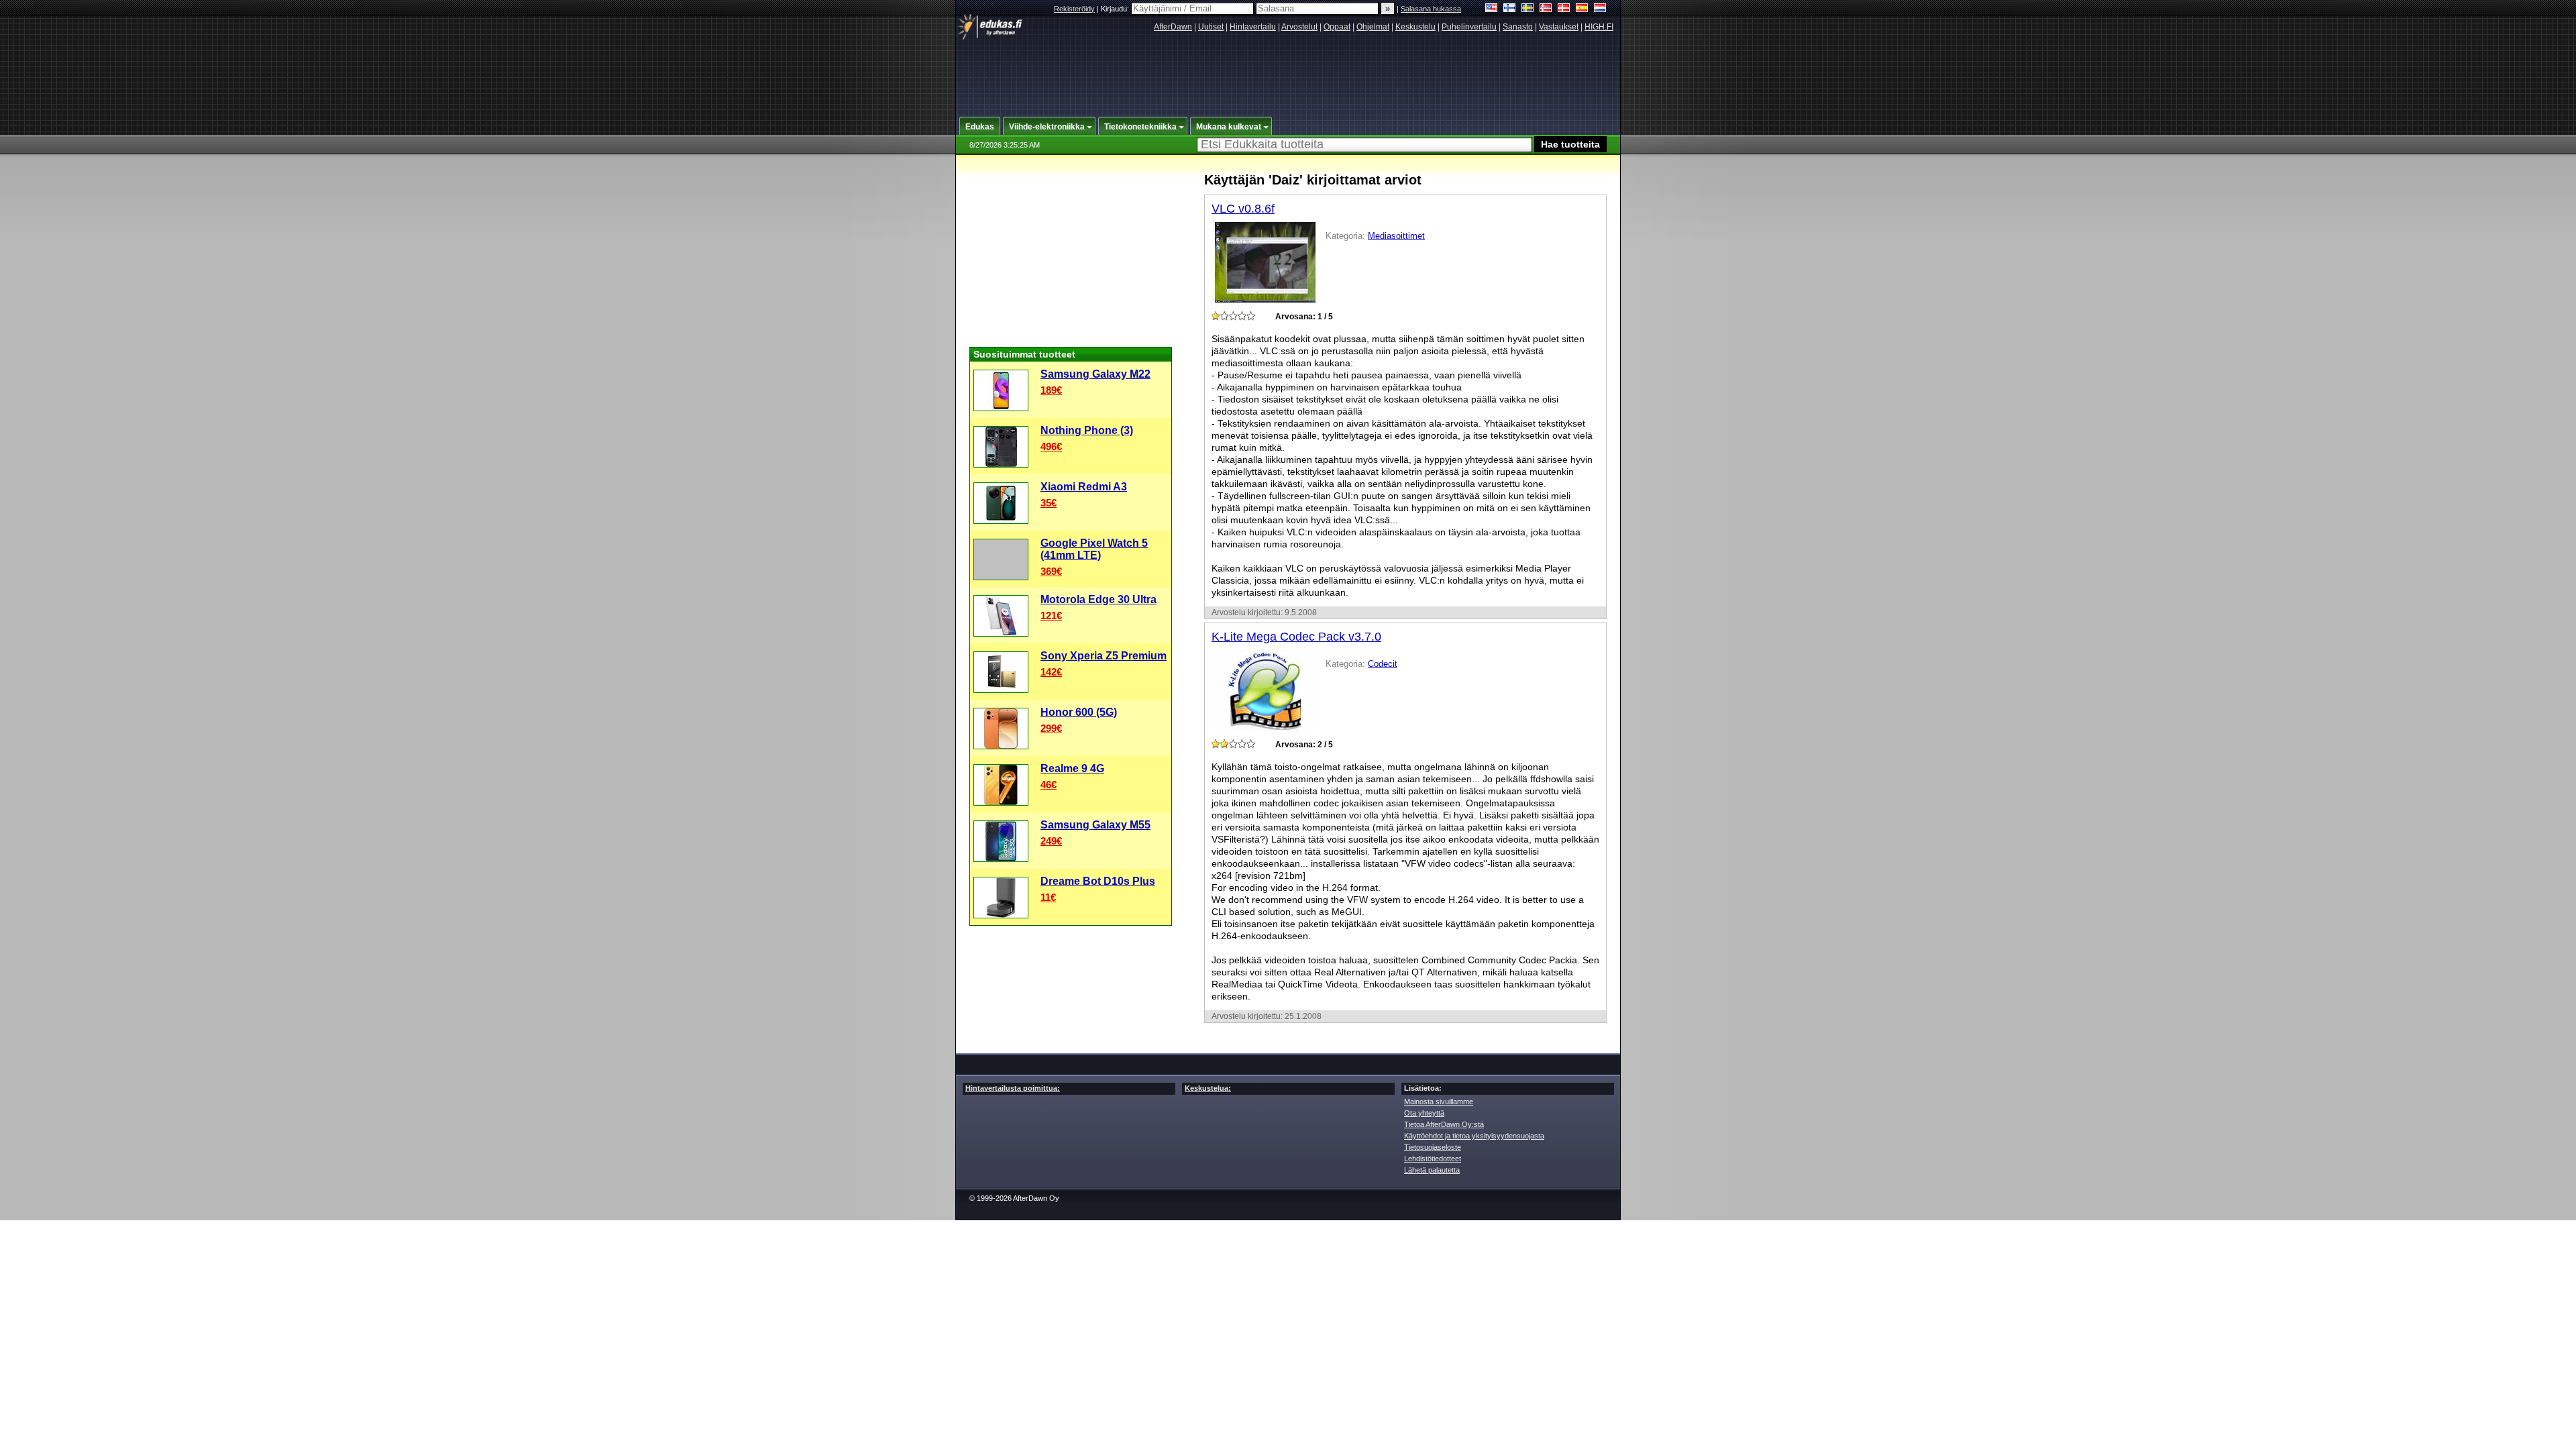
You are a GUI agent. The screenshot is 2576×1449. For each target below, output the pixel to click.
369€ (1051, 571)
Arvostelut (1299, 27)
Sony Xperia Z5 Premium (1104, 656)
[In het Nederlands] (1600, 9)
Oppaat (1337, 27)
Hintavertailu (1253, 27)
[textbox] (1364, 145)
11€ (1048, 897)
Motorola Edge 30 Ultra (1098, 599)
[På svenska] (1528, 9)
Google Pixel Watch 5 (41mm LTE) (1094, 549)
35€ (1049, 503)
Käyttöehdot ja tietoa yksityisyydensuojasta (1474, 1136)
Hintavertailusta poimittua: (1013, 1088)
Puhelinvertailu (1469, 27)
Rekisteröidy (1074, 9)
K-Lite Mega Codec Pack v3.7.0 (1296, 637)
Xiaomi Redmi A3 (1084, 487)
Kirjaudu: (1116, 9)
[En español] (1582, 9)
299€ (1051, 728)
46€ (1049, 785)
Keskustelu (1415, 27)
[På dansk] (1564, 9)
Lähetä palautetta (1432, 1170)
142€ (1051, 672)
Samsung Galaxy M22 (1095, 374)
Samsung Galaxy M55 (1095, 825)
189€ (1051, 390)
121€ (1051, 615)
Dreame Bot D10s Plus (1098, 881)
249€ (1051, 841)
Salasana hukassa (1431, 9)
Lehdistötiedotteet (1433, 1159)
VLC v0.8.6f (1243, 209)
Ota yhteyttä (1424, 1113)
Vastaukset (1559, 27)
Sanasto (1518, 27)
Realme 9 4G (1072, 768)
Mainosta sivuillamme (1439, 1102)
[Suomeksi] (1510, 9)
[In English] (1492, 9)
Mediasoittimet (1396, 236)
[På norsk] (1546, 9)
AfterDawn (1173, 27)
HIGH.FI (1599, 27)
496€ (1051, 446)
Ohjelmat (1373, 27)
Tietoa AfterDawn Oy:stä (1444, 1124)
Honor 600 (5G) (1079, 712)
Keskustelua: (1208, 1088)
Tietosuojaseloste (1433, 1147)
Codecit (1383, 664)
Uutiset (1211, 27)
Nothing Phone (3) (1087, 430)
